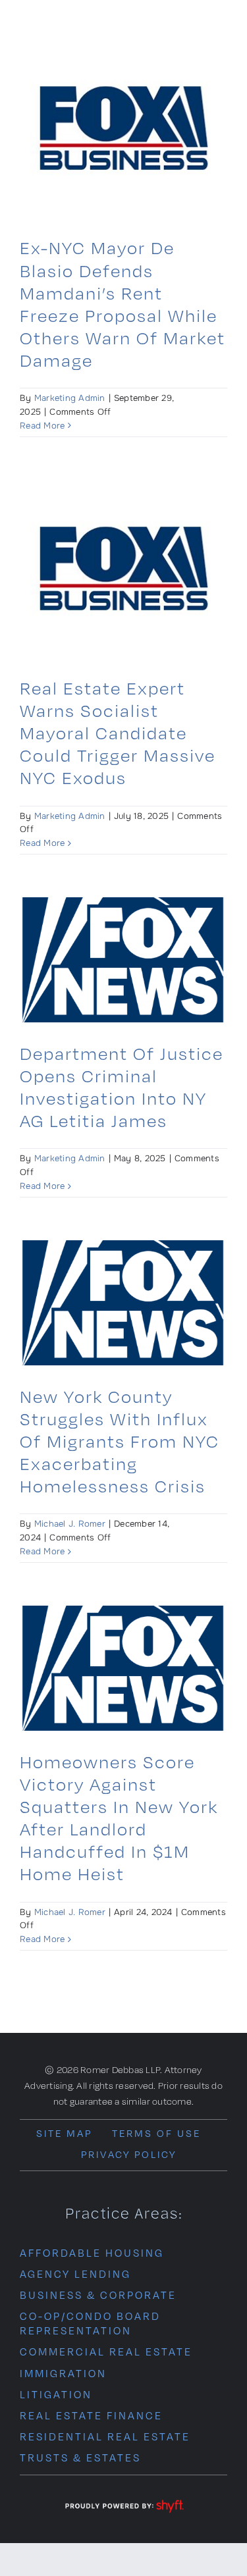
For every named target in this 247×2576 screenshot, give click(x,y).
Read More (42, 426)
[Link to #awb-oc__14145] (218, 31)
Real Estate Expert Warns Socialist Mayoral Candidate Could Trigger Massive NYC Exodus (118, 733)
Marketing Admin (70, 398)
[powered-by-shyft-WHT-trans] (124, 2501)
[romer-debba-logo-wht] (77, 24)
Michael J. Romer (70, 1524)
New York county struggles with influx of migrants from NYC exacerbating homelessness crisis (120, 1441)
